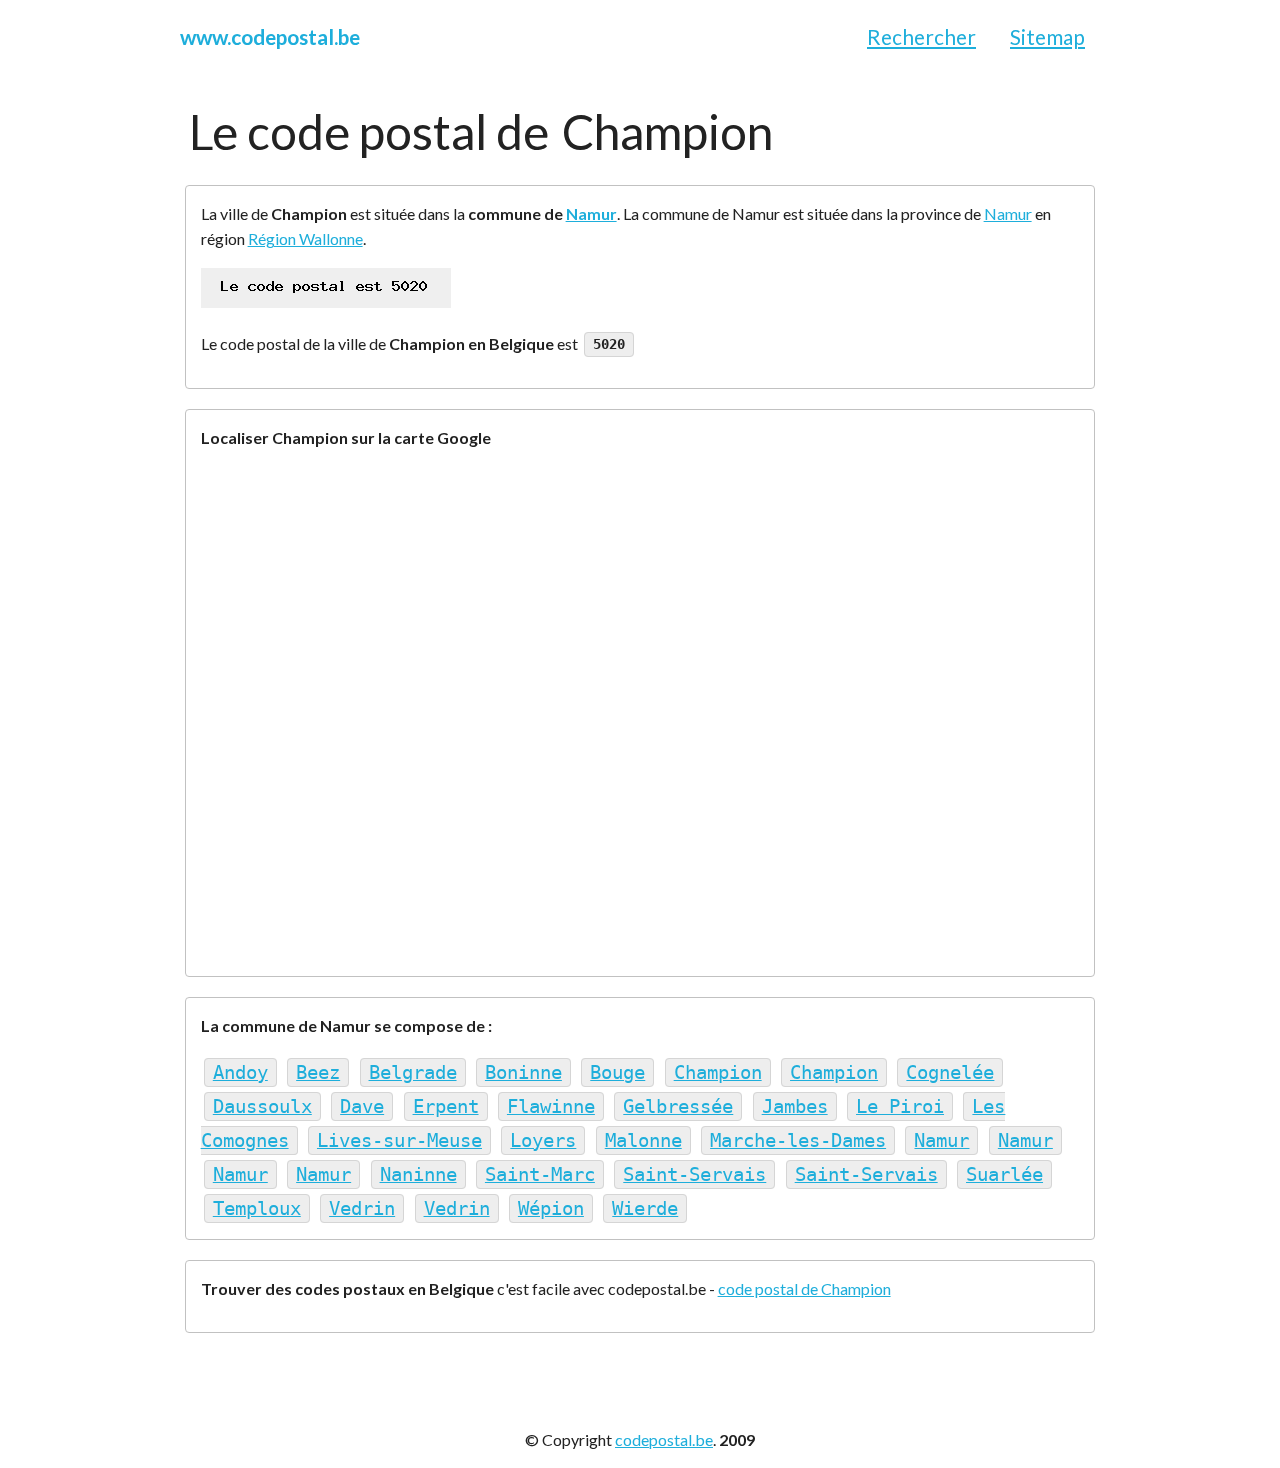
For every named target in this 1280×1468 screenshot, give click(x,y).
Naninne (418, 1174)
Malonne (643, 1140)
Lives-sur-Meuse (399, 1140)
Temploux (257, 1208)
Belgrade (413, 1072)
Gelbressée (678, 1106)
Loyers (543, 1140)
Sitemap (1047, 36)
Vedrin (362, 1208)
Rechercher (921, 36)
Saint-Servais (694, 1174)
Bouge (617, 1072)
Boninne (523, 1072)
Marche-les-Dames (798, 1140)
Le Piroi (900, 1106)
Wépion (551, 1208)
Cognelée (950, 1072)
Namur (591, 213)
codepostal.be (664, 1439)
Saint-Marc (540, 1174)
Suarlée (1004, 1174)
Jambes (795, 1106)
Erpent (446, 1106)
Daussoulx (262, 1106)
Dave (362, 1106)
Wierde (645, 1208)
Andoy (240, 1072)
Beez (318, 1072)
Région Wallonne (305, 238)
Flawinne (551, 1106)
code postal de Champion (804, 1288)
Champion (718, 1072)
